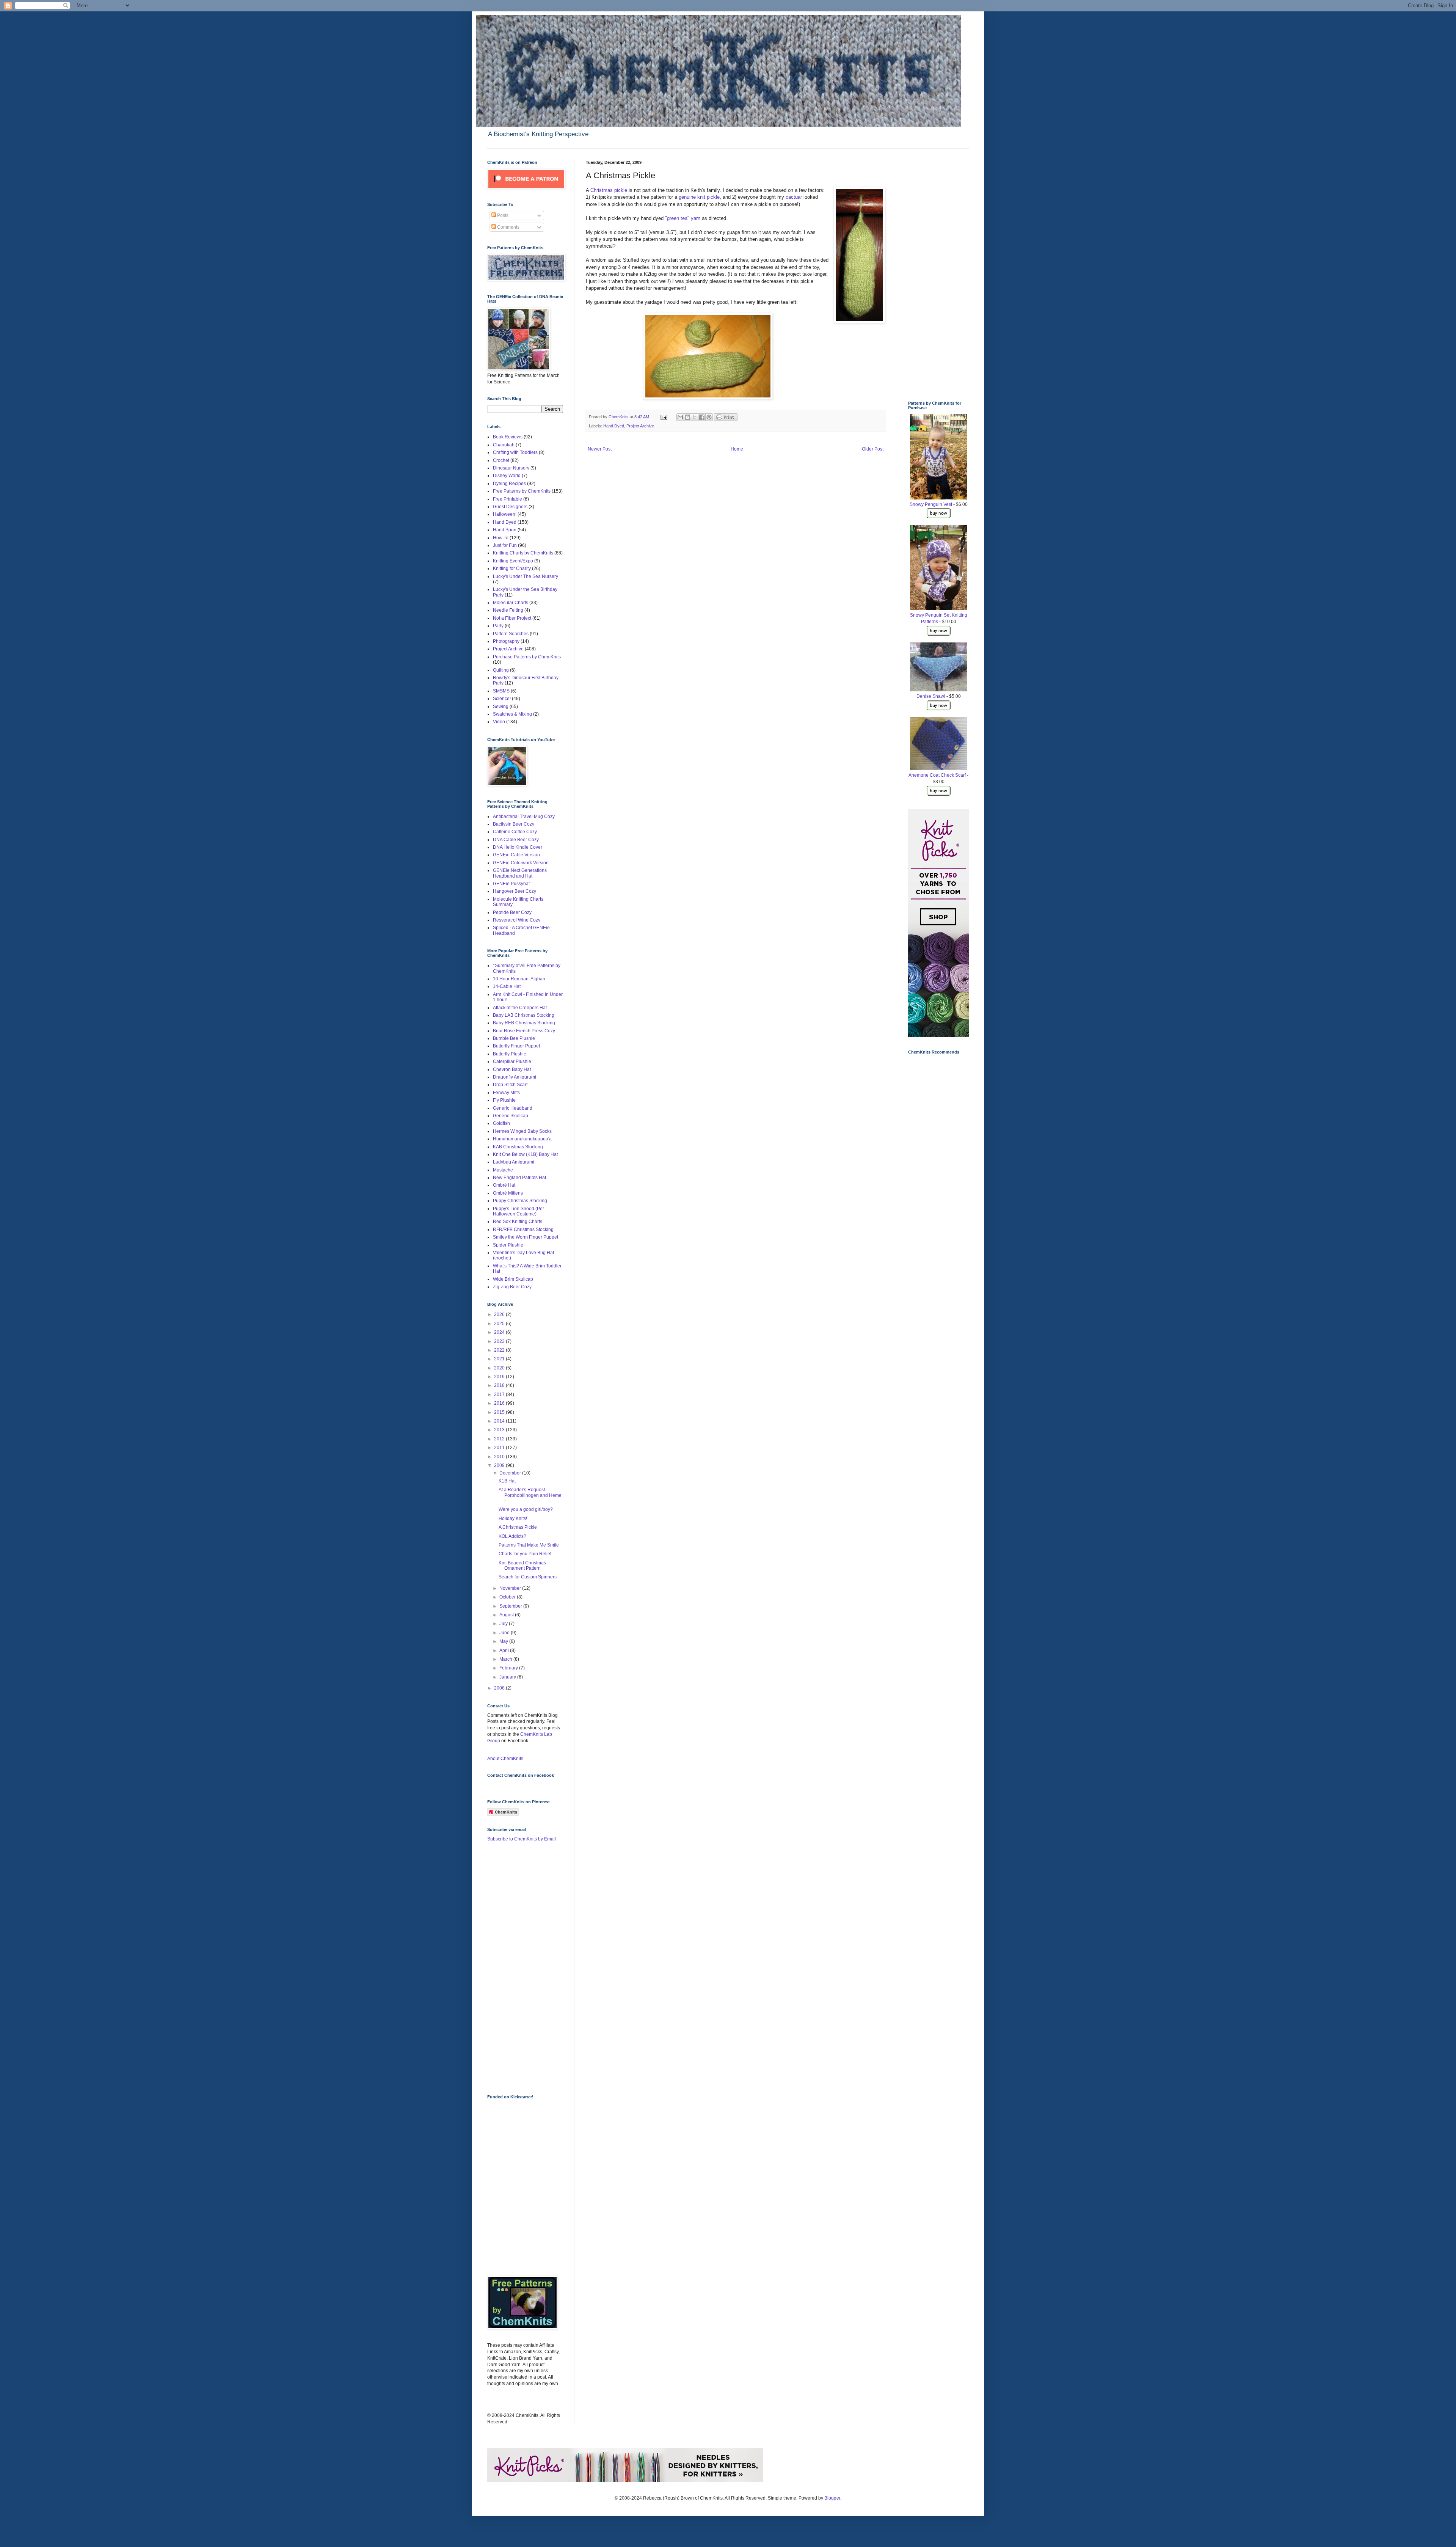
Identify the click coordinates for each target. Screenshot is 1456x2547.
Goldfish (501, 1123)
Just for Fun (505, 545)
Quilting (501, 670)
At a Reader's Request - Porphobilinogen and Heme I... (530, 1495)
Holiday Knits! (513, 1518)
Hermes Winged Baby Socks (522, 1131)
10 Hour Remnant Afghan (519, 979)
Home (737, 449)
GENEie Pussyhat (511, 884)
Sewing (501, 707)
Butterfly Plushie (510, 1054)
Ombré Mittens (508, 1193)
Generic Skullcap (511, 1116)
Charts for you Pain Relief (525, 1554)
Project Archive (640, 426)
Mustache (503, 1170)
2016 (500, 1403)
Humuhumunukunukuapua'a (522, 1139)
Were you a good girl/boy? (526, 1509)
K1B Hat (507, 1481)
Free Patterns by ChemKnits (522, 491)
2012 (500, 1439)
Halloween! (505, 514)
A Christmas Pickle (518, 1527)
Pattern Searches (511, 634)
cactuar (795, 197)
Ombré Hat (504, 1185)
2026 (500, 1314)
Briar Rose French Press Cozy (524, 1031)
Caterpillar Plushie (512, 1062)
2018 (500, 1385)
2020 (500, 1368)
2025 (500, 1324)
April (505, 1650)
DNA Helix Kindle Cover (518, 847)
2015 (500, 1412)
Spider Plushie (508, 1245)
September (511, 1606)
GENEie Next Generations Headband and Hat (520, 873)
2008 (500, 1688)
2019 (500, 1377)
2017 (500, 1394)
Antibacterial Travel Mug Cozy (524, 817)
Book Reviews (508, 437)
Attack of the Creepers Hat (520, 1008)
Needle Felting (508, 610)
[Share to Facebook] (702, 417)
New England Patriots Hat (519, 1178)
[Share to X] (695, 417)
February (509, 1668)
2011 (500, 1448)
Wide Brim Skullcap (513, 1279)
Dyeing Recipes (509, 484)
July (504, 1624)
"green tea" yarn (683, 218)
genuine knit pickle (699, 197)
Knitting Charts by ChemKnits (523, 553)
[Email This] (680, 417)
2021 (500, 1359)
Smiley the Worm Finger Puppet (526, 1237)
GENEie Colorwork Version (521, 863)
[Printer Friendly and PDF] (726, 419)
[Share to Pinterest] (709, 417)
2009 (500, 1465)
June (505, 1633)
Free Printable (508, 499)
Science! (502, 699)
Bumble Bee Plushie (514, 1038)
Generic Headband (513, 1108)
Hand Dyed (614, 426)
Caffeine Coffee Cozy (515, 832)
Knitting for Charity (512, 568)
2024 (500, 1332)
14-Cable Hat (507, 986)
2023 (500, 1341)
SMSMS (501, 691)
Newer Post (600, 449)
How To (501, 538)
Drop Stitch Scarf (510, 1085)
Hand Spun (505, 530)
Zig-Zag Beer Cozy (512, 1287)
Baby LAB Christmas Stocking (524, 1015)
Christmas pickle (609, 190)
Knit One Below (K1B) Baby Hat (525, 1154)
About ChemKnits (505, 1759)
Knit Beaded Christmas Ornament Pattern (522, 1566)
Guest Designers (510, 507)
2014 (500, 1421)
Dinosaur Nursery (511, 468)
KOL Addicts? (512, 1536)
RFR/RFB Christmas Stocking (523, 1230)
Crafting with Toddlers (515, 452)
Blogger (832, 2498)
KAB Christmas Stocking (518, 1147)
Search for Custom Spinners (528, 1577)
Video (499, 722)
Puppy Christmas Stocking (520, 1201)
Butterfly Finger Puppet (516, 1046)
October (508, 1597)
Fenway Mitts (506, 1093)
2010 (500, 1457)
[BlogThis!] (687, 417)
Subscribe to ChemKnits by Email (522, 1839)
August (507, 1615)
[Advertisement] (518, 1968)
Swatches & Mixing (512, 714)
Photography (506, 641)
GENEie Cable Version (516, 855)
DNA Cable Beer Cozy (516, 840)
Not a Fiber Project (512, 618)
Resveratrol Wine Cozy (517, 920)
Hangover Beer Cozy (515, 891)
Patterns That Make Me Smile (529, 1545)
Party (498, 626)
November (511, 1588)
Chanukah (504, 445)
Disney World (507, 476)
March (506, 1659)
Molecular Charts (511, 603)
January (508, 1677)
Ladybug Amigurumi (514, 1162)
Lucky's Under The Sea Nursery (526, 576)
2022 (500, 1350)
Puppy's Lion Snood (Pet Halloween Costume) (518, 1211)
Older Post (873, 449)
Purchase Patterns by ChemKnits (527, 657)
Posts (502, 215)
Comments (508, 227)
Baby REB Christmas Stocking (524, 1023)
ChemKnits (619, 417)
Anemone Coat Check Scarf (937, 775)
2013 (500, 1430)
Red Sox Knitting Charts (518, 1222)
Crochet (501, 460)
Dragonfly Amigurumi (515, 1077)
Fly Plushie (504, 1100)
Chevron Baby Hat (512, 1069)
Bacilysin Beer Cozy (514, 824)
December (511, 1473)
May (504, 1641)
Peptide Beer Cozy (512, 912)
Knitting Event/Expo (513, 561)
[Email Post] (664, 417)
